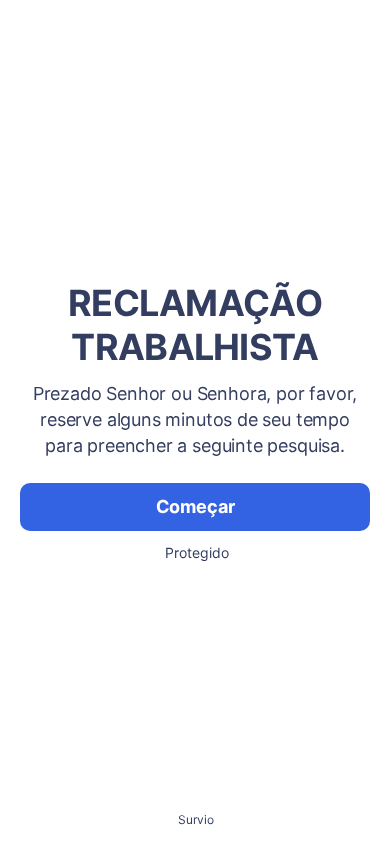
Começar (195, 506)
